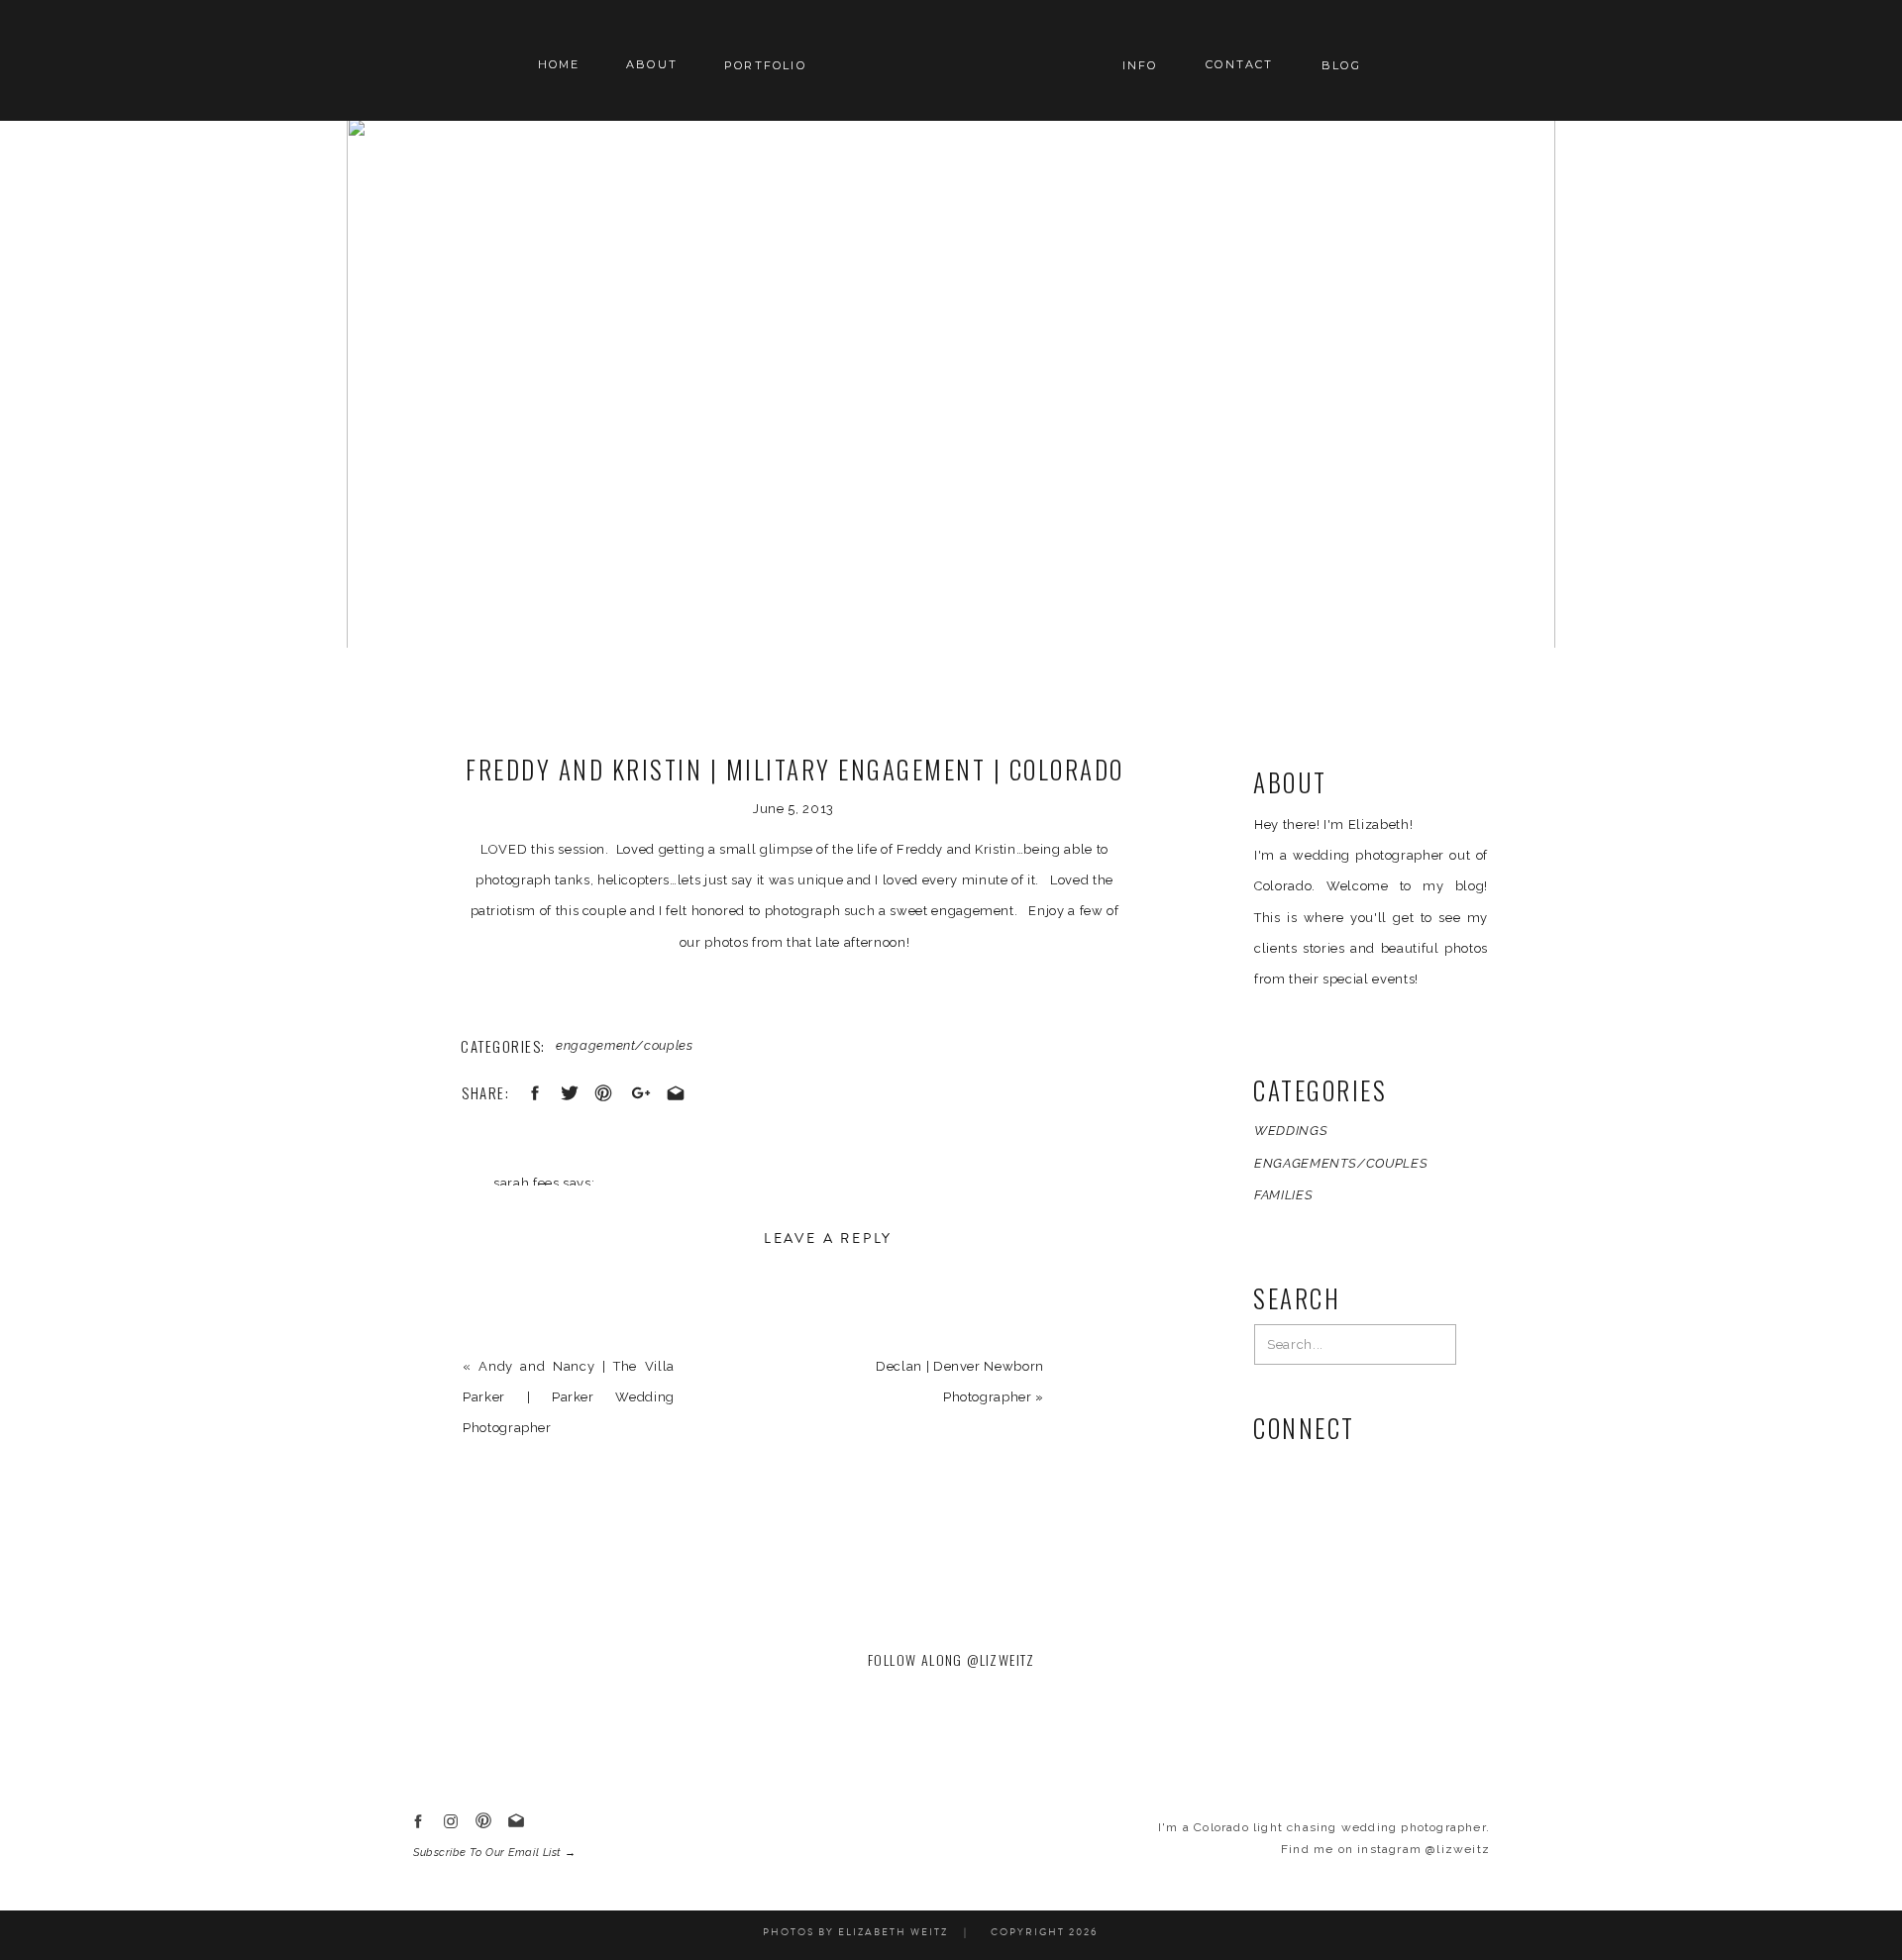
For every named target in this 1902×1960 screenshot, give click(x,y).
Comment (500, 1326)
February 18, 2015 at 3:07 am (588, 1214)
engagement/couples (625, 1045)
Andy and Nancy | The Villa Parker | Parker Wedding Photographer (569, 1397)
